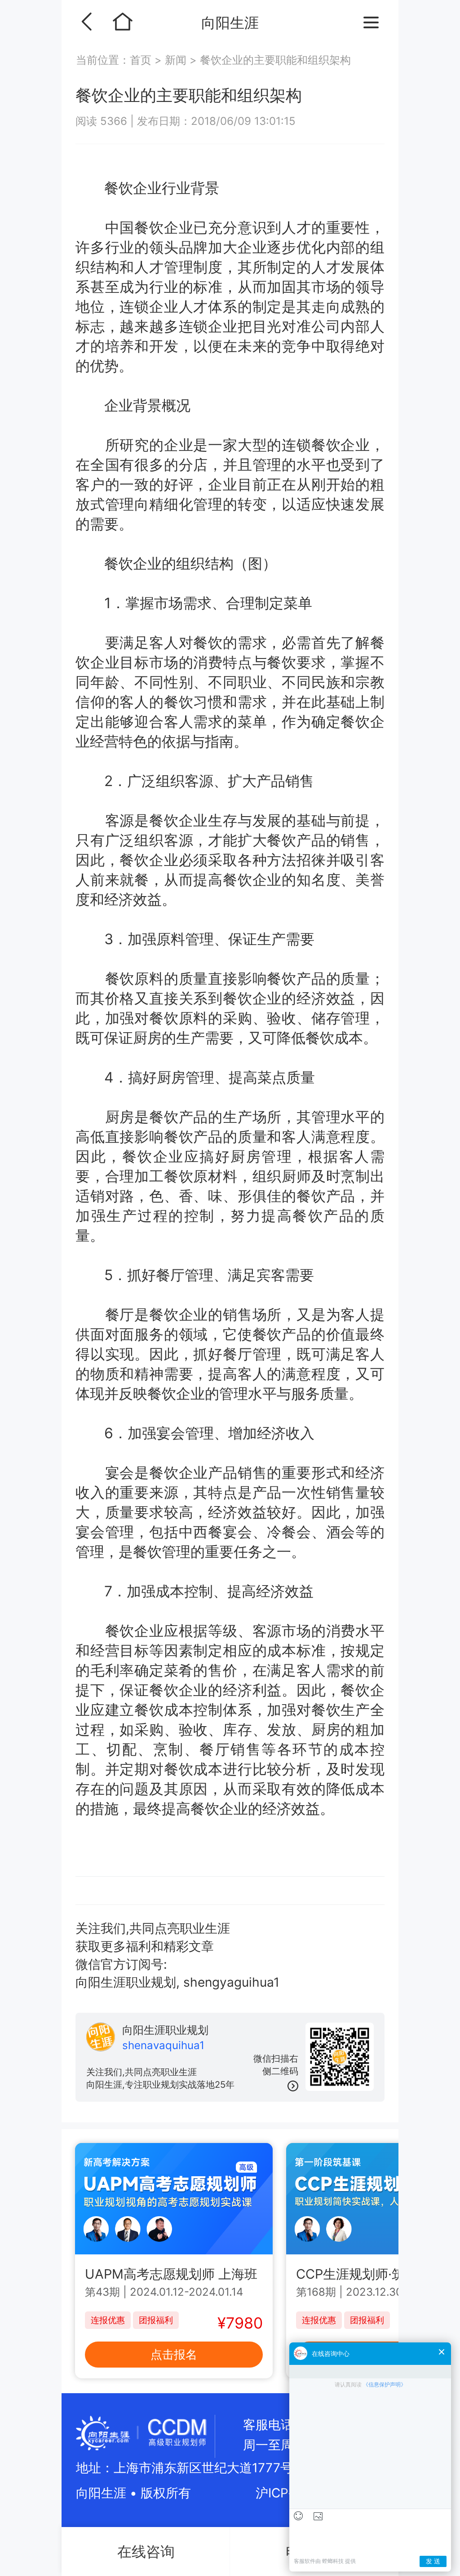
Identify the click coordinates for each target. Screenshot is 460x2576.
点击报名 (174, 2354)
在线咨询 (146, 2552)
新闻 (176, 60)
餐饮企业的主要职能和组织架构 (275, 60)
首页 (142, 60)
